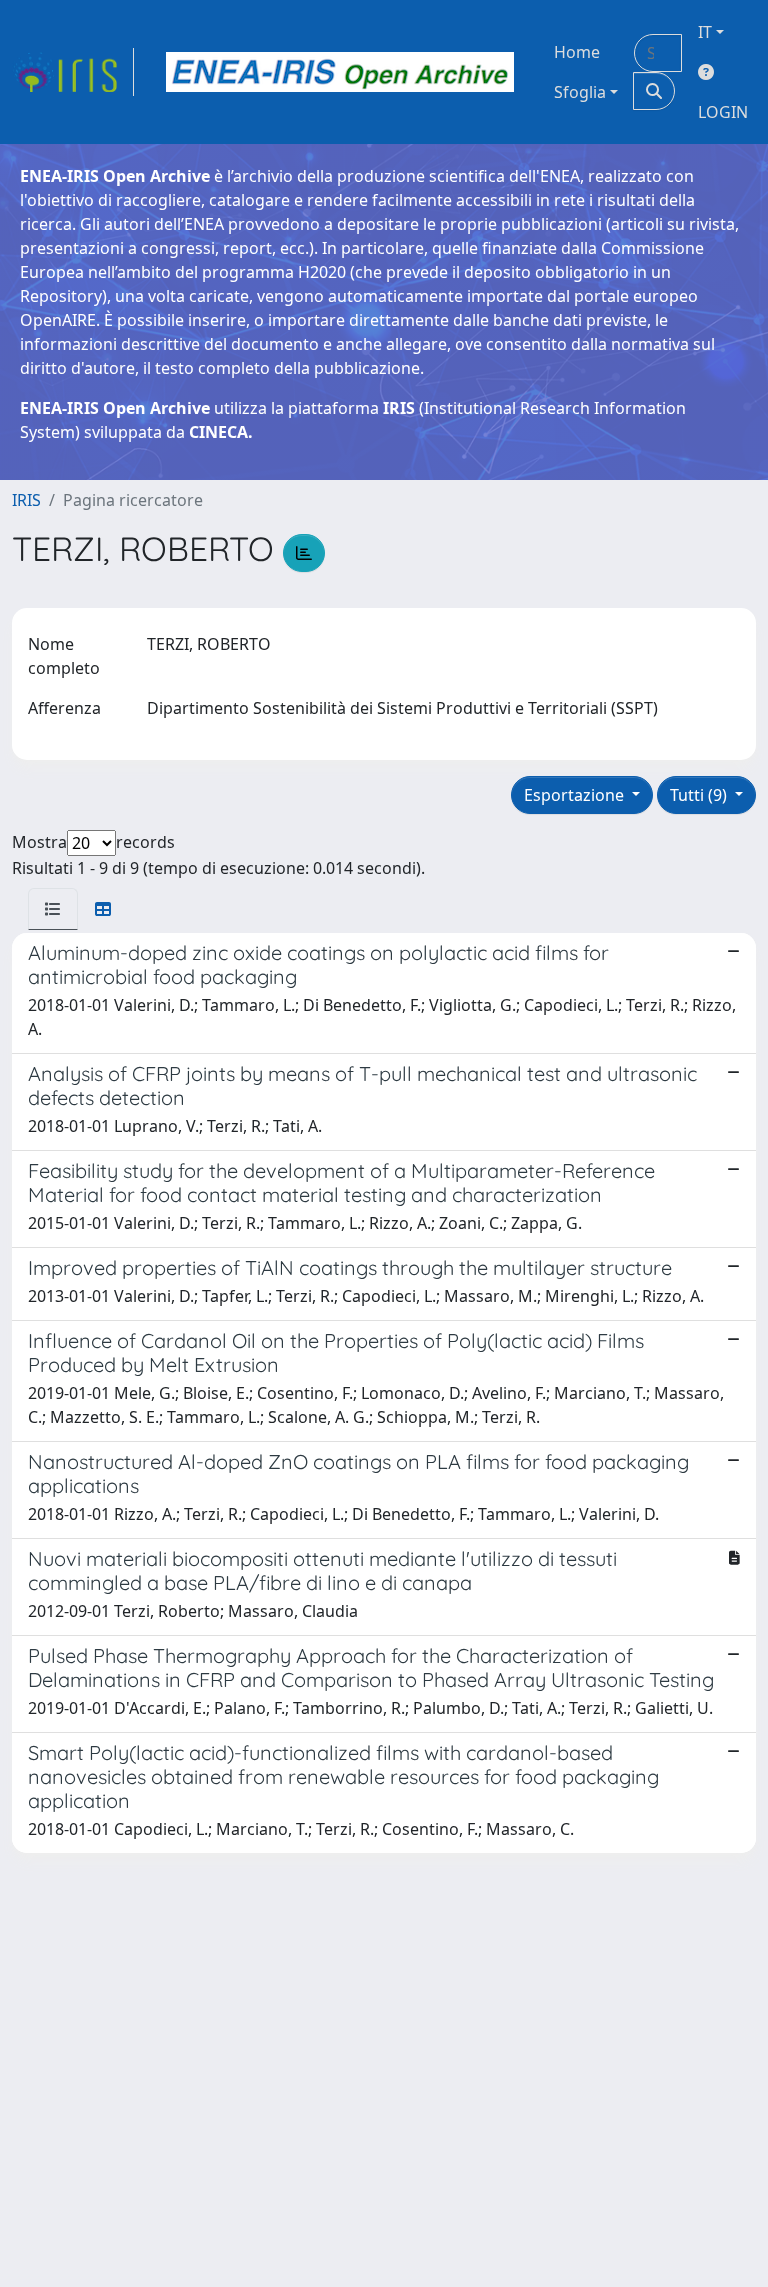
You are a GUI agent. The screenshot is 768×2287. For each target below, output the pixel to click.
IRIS (26, 500)
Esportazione (576, 795)
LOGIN (723, 112)
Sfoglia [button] (580, 92)
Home (577, 52)
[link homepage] (73, 72)
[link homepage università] (340, 72)
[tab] (53, 909)
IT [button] (705, 32)
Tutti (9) (700, 795)
